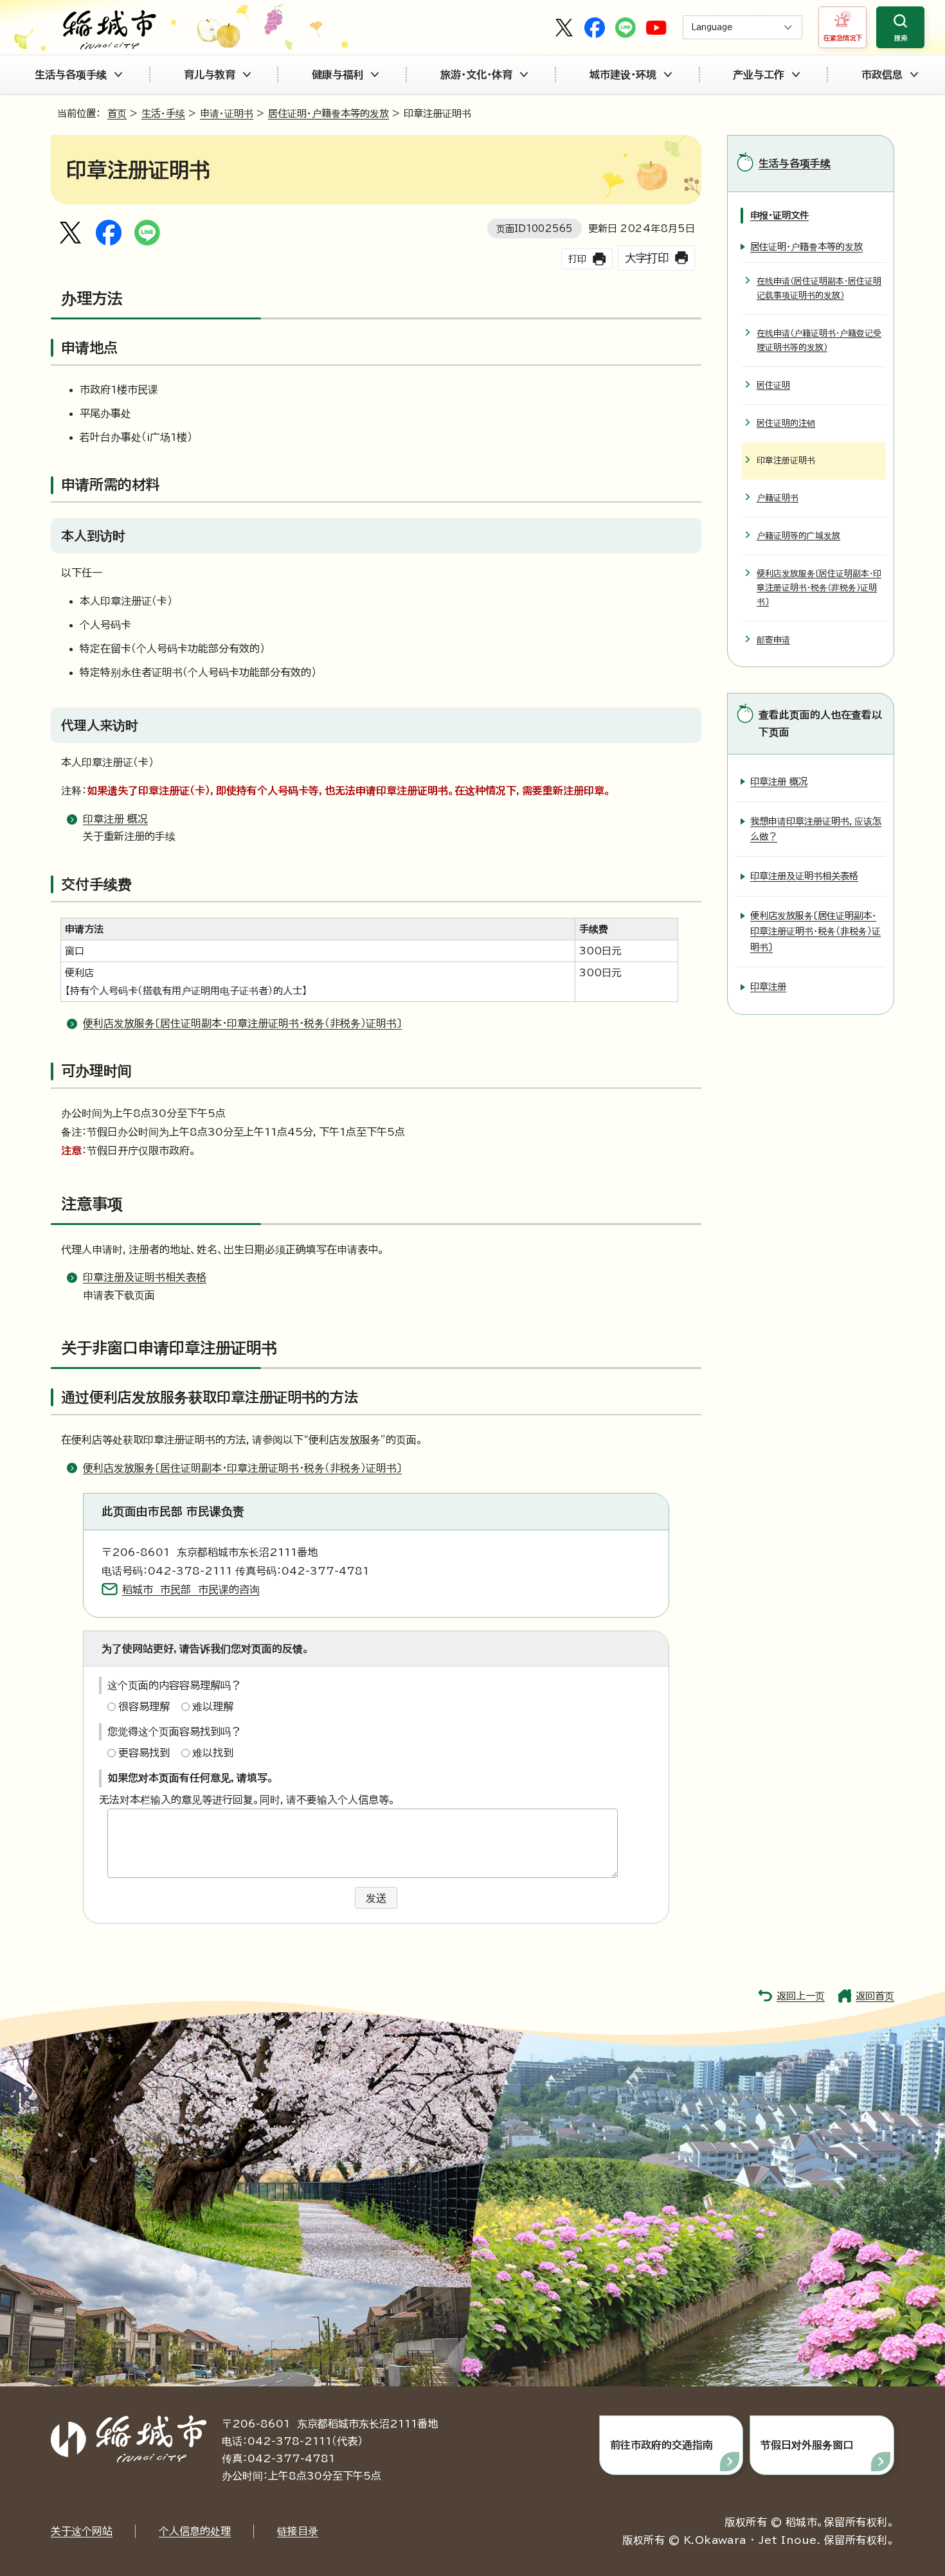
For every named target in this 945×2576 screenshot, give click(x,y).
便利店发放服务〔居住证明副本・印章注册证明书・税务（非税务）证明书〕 (242, 1023)
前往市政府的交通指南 (661, 2445)
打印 (577, 259)
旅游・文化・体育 (476, 75)
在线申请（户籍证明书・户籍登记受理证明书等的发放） (819, 340)
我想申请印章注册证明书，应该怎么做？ (816, 829)
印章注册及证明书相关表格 (145, 1277)
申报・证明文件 (779, 215)
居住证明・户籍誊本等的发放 (328, 113)
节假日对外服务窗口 (807, 2445)
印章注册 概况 (115, 819)
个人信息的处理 (195, 2531)
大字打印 (647, 258)
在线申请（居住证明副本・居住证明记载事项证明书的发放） (819, 288)
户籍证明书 (778, 498)
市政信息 (882, 75)
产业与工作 (759, 75)
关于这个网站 (82, 2531)
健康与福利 (337, 75)
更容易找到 (144, 1753)
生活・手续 (163, 113)
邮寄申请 (773, 640)
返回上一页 (801, 1996)
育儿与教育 (210, 75)
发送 (376, 1898)
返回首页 (875, 1996)
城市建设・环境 (623, 75)
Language (712, 27)
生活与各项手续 (71, 75)
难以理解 (213, 1706)
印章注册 (768, 986)
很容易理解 (144, 1706)
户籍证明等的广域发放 (798, 536)
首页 (117, 113)
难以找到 (213, 1753)
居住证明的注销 (786, 423)
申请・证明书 (227, 113)
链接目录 (298, 2531)
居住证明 (773, 385)
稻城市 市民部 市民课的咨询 (191, 1589)
